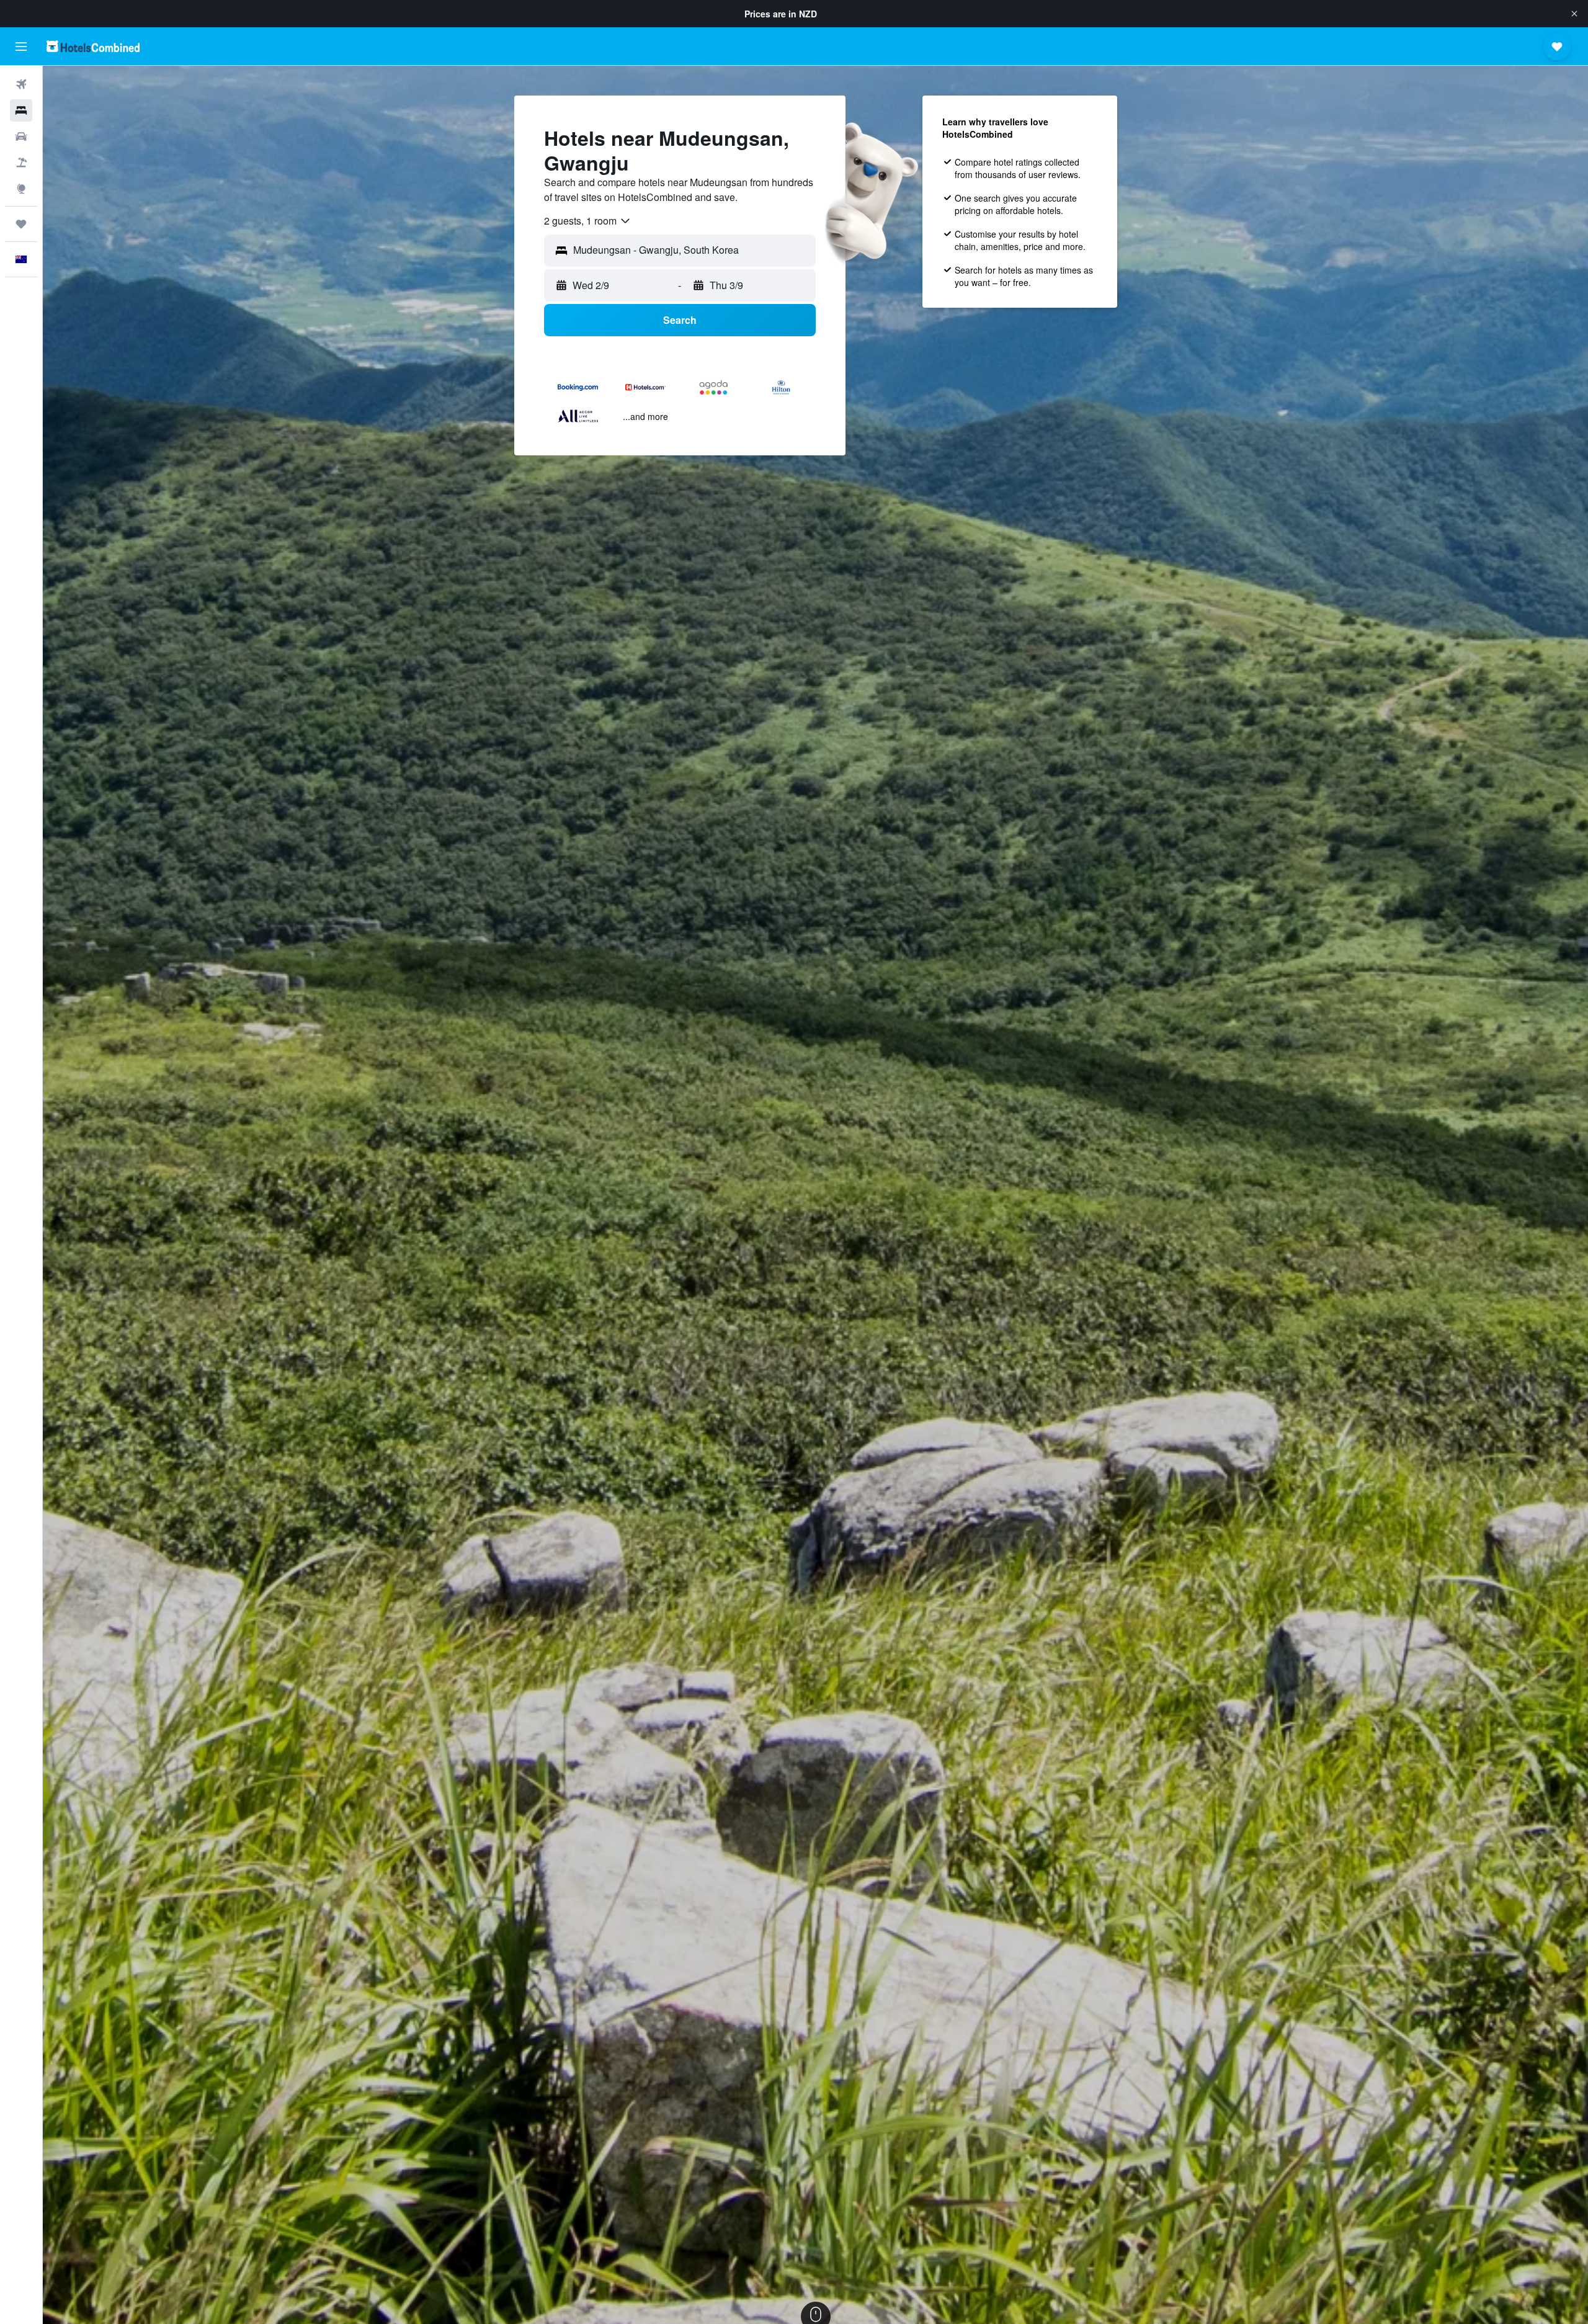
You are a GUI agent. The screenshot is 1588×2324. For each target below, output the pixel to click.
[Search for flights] (21, 84)
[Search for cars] (21, 136)
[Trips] (21, 224)
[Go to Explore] (21, 189)
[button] (1574, 14)
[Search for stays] (21, 110)
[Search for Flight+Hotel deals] (21, 163)
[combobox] (588, 221)
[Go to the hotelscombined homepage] (93, 46)
